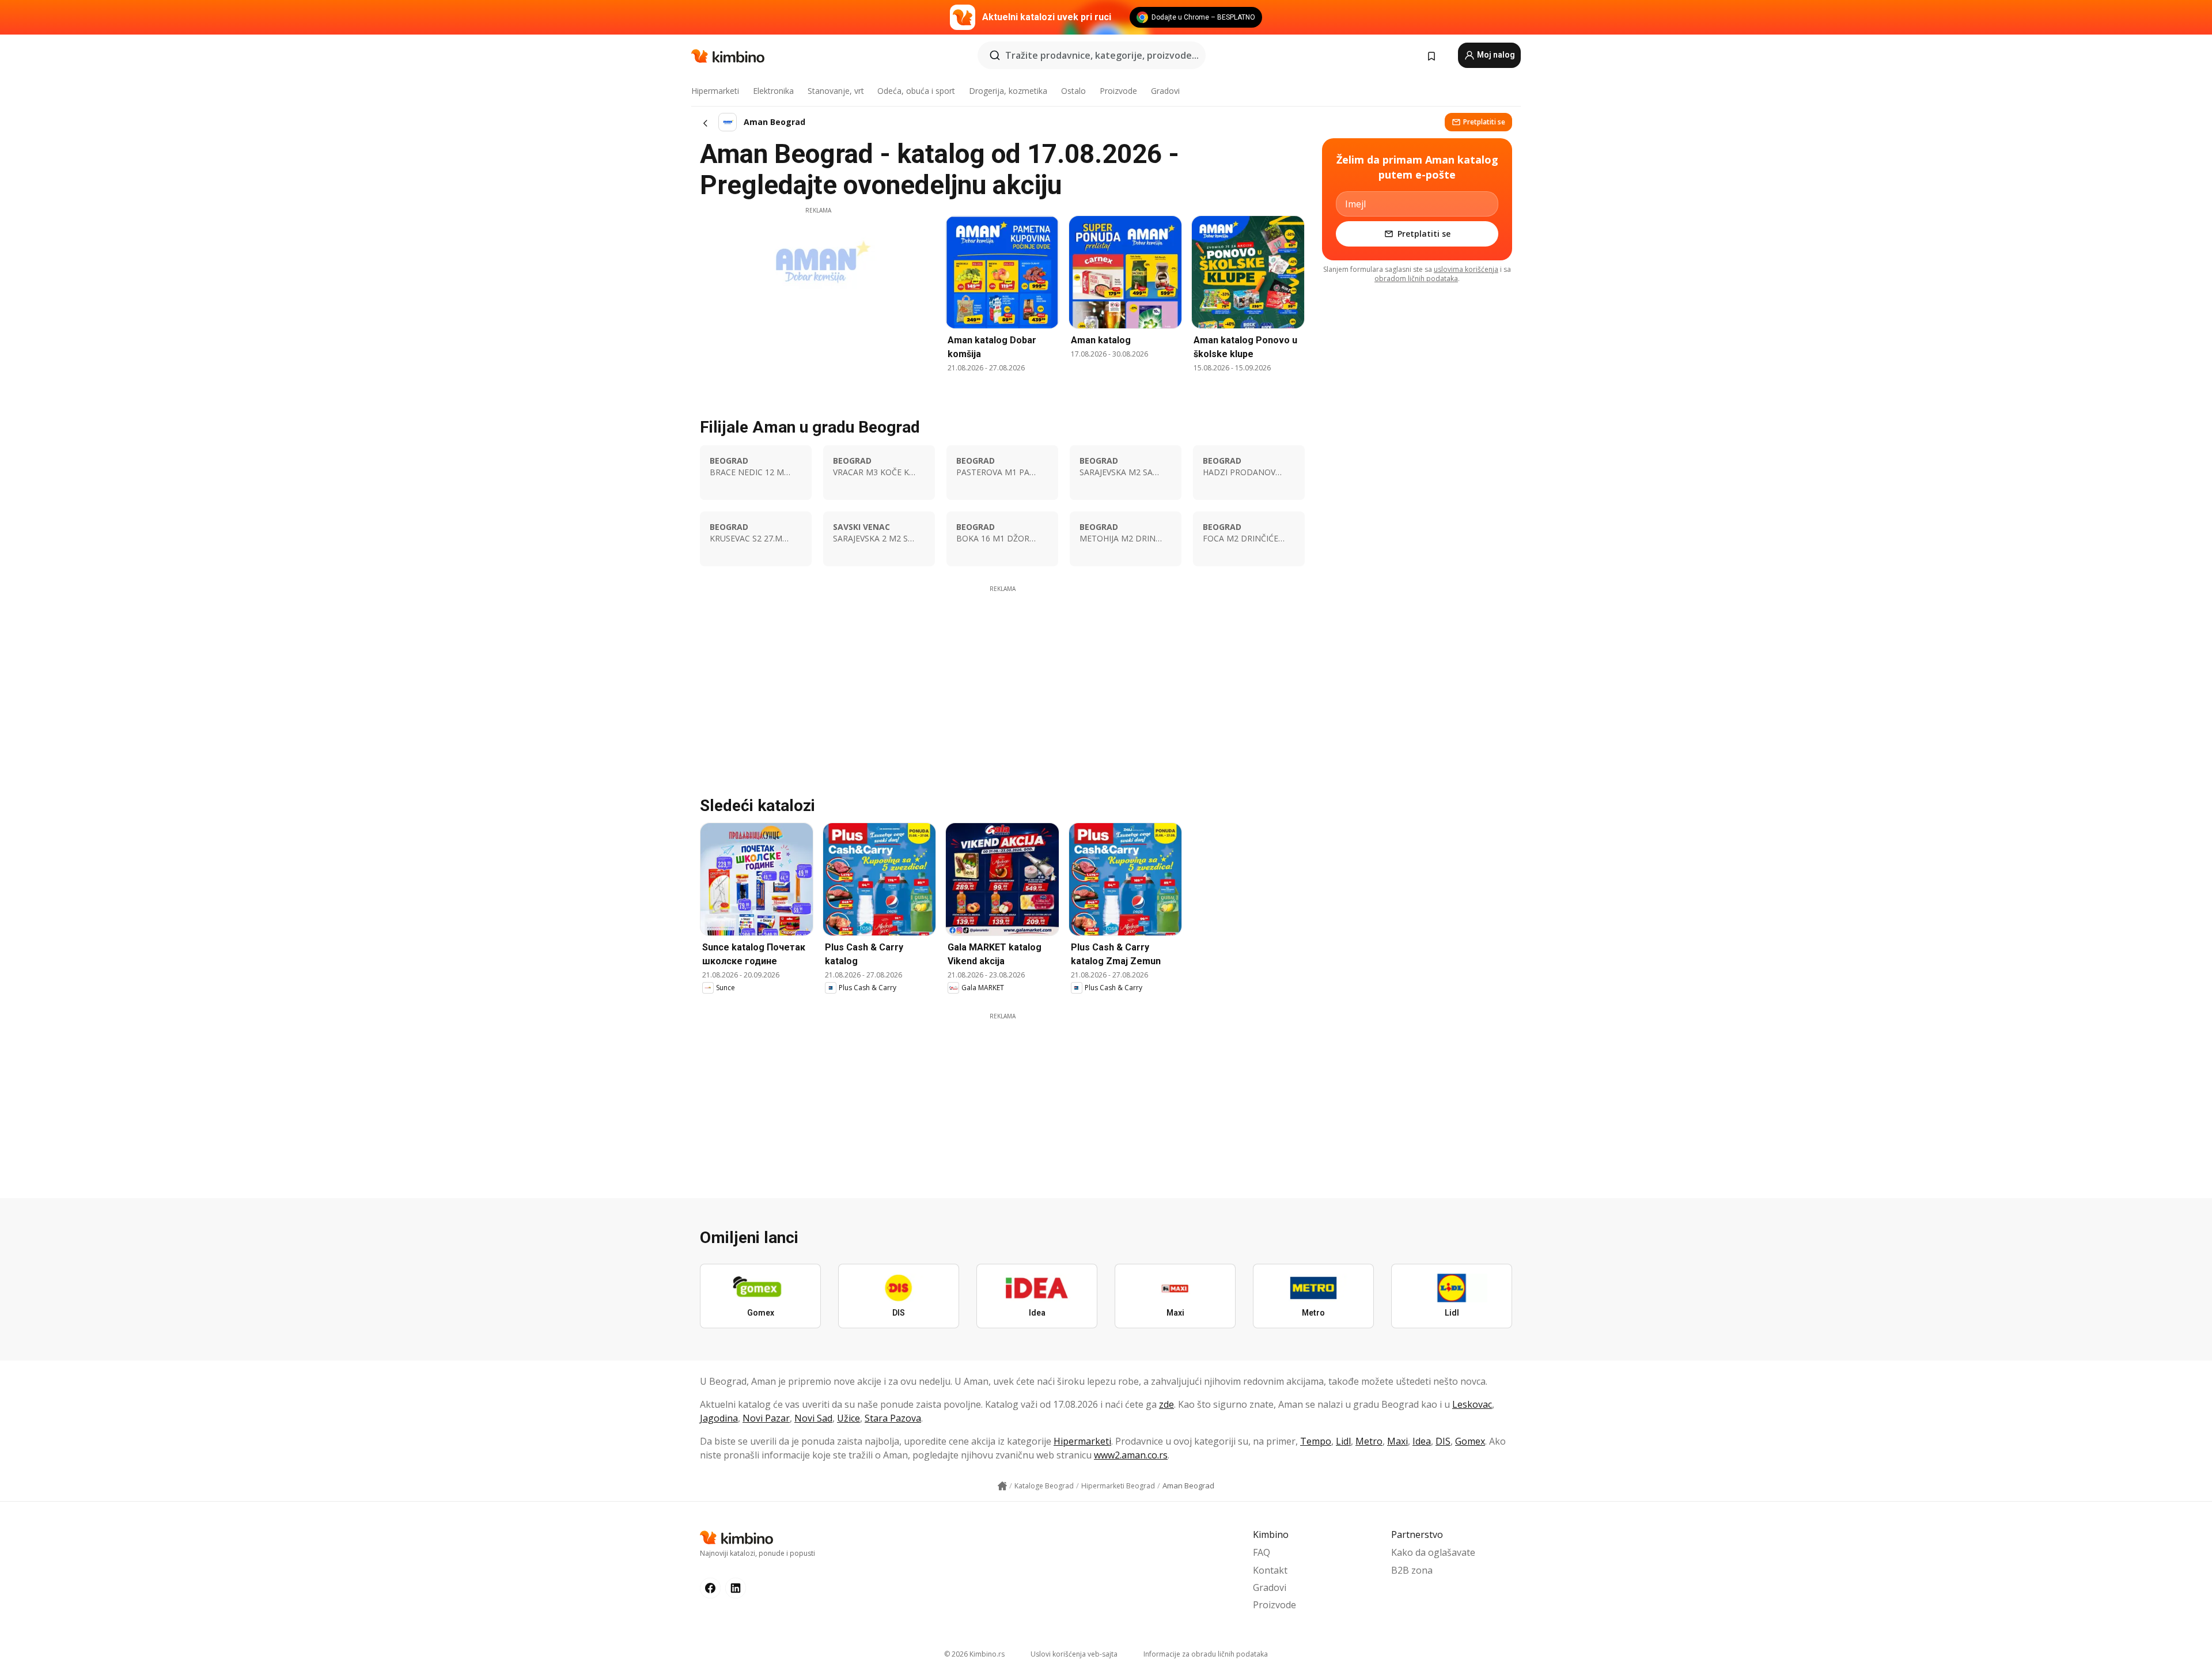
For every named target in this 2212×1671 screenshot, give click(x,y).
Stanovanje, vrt (836, 91)
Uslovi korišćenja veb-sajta (1074, 1654)
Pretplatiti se (1484, 122)
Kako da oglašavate (1433, 1552)
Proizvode (1118, 91)
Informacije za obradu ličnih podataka (1206, 1654)
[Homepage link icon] (1002, 1486)
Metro (1369, 1441)
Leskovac (1472, 1404)
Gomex (1470, 1441)
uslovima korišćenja (1466, 269)
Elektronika (773, 91)
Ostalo (1073, 91)
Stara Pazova (893, 1418)
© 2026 (974, 1654)
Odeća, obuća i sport (916, 91)
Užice (849, 1418)
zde (1166, 1404)
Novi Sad (813, 1418)
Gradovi (1165, 91)
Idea (1422, 1441)
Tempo (1316, 1441)
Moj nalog (1495, 55)
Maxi (1397, 1441)
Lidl (1343, 1441)
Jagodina (719, 1418)
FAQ (1262, 1552)
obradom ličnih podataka (1416, 278)
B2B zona (1412, 1570)
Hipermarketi (715, 91)
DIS (1443, 1441)
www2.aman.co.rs (1131, 1455)
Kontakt (1270, 1570)
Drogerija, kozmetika (1008, 91)
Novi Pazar (766, 1418)
